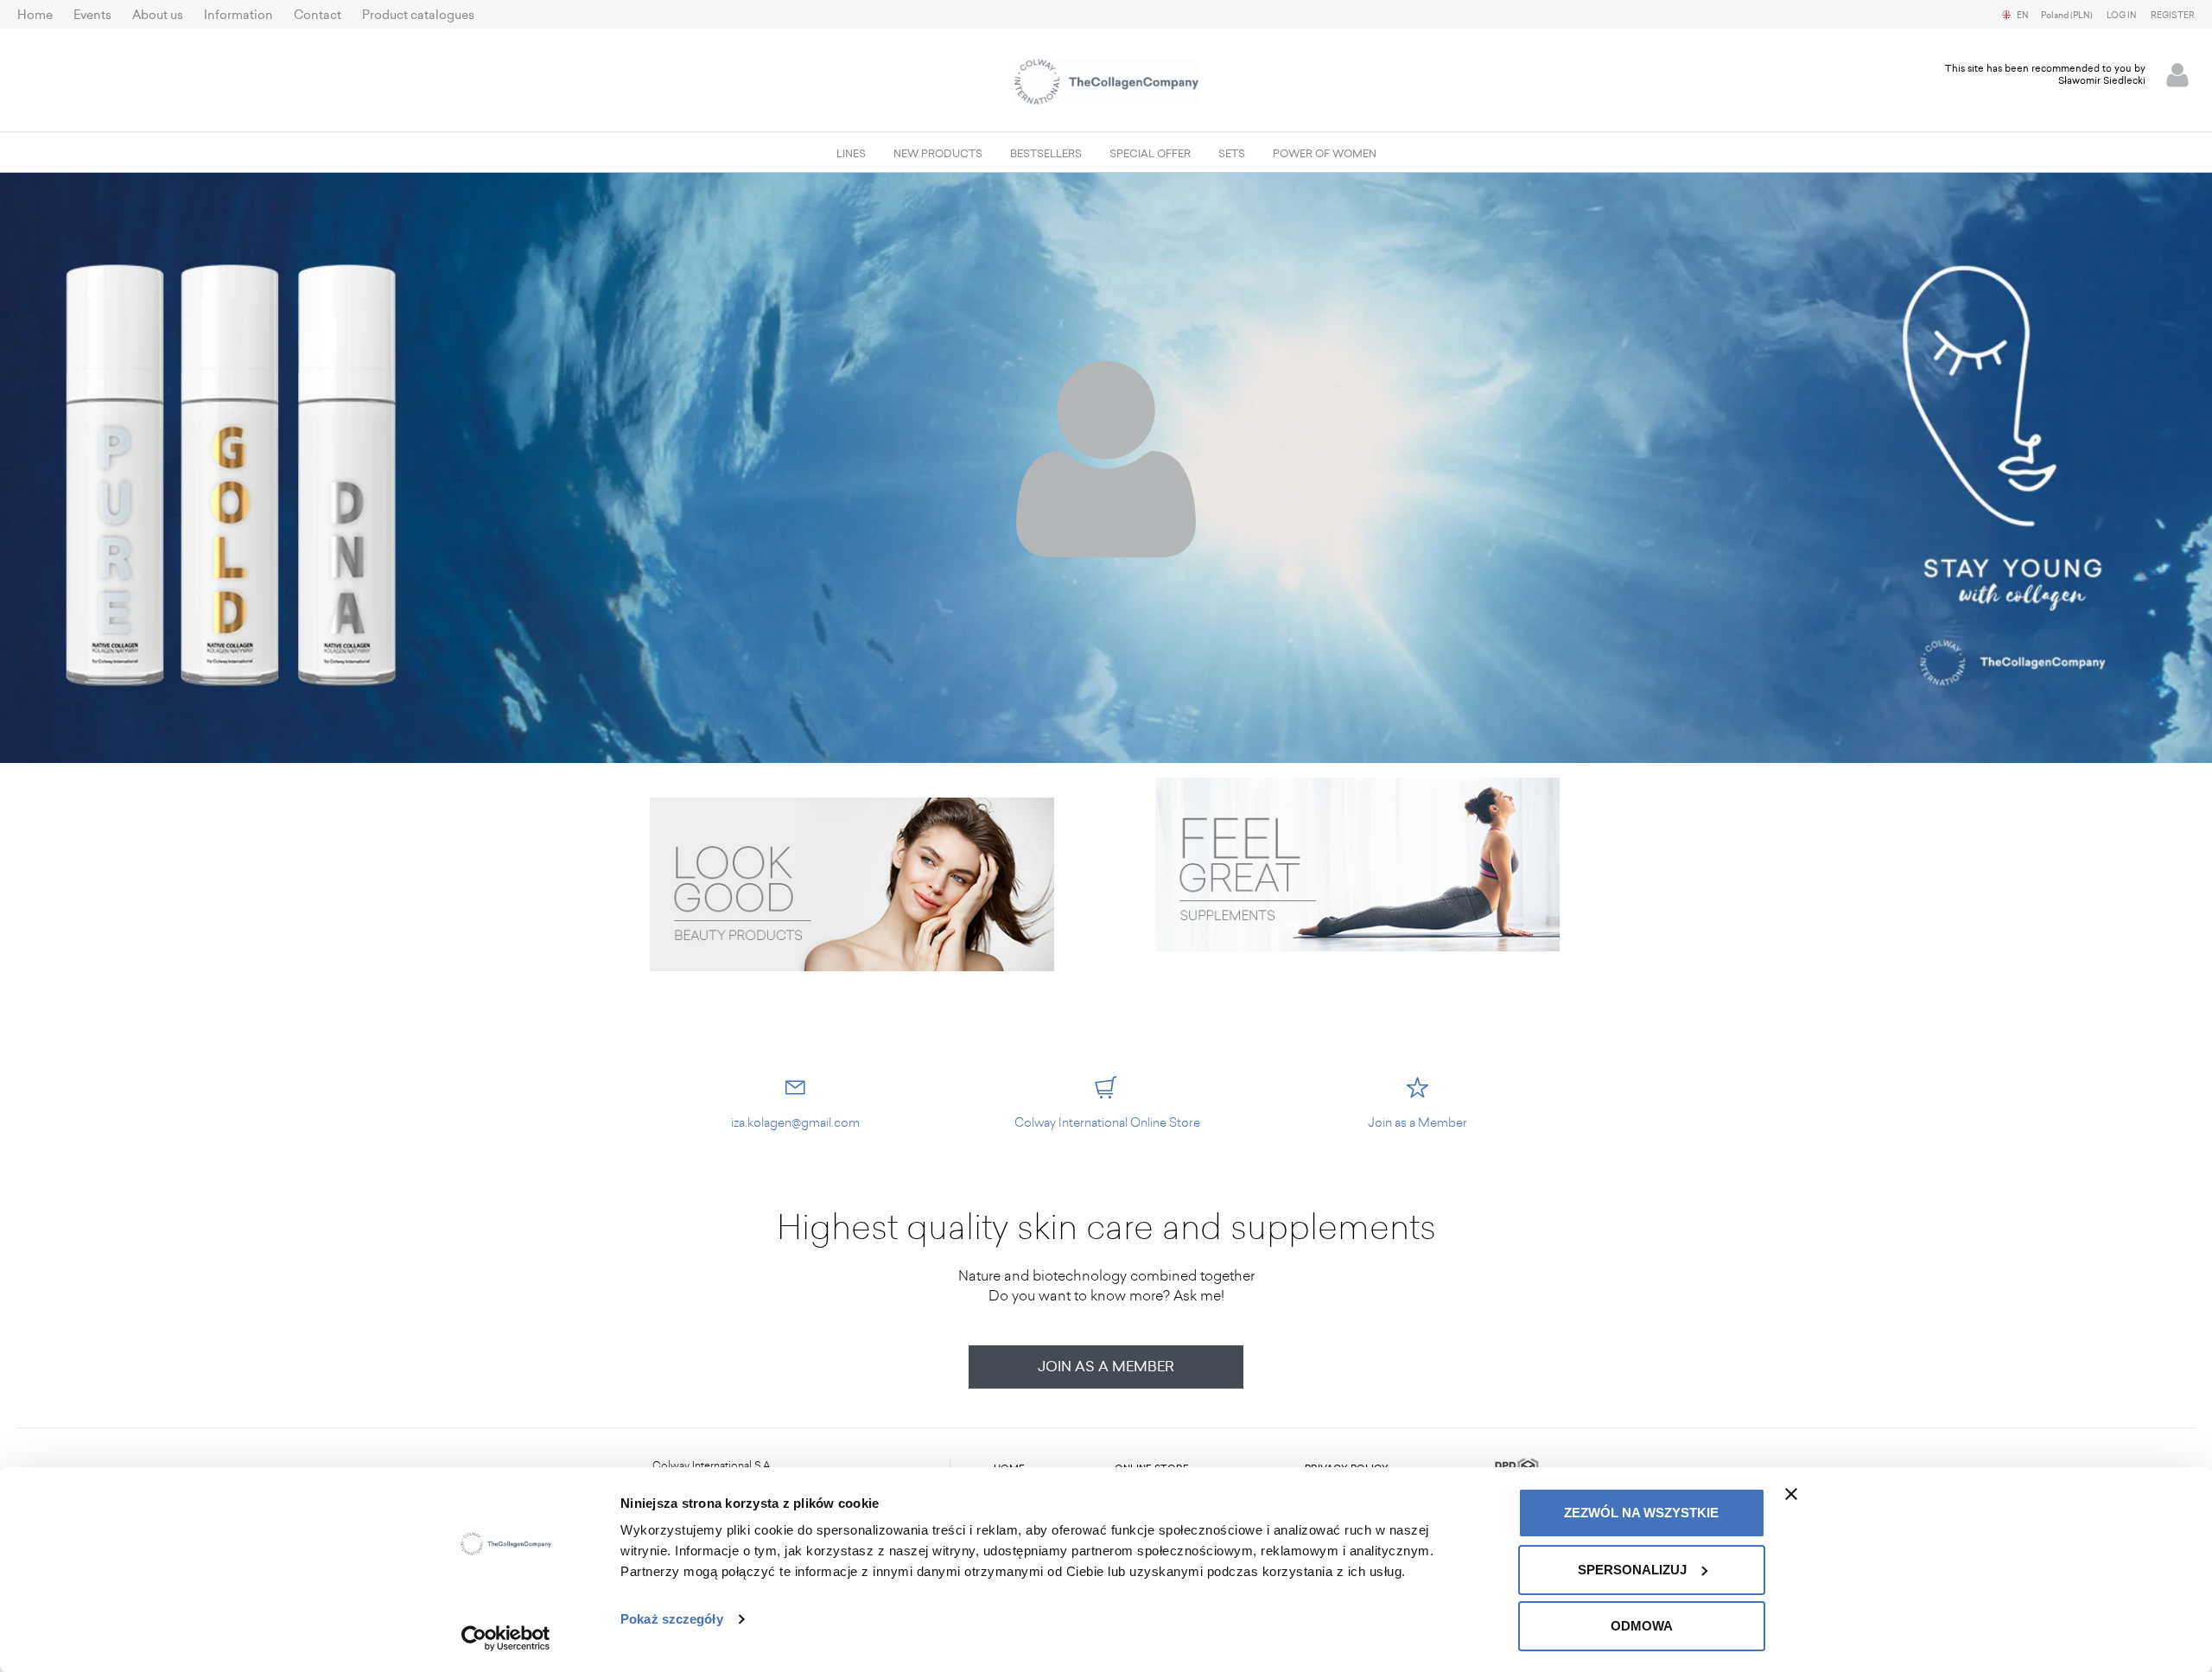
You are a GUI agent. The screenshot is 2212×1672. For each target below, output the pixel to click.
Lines (851, 154)
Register (2173, 16)
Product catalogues (418, 15)
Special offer (1150, 154)
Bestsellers (1046, 154)
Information (238, 15)
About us (158, 15)
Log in (2122, 16)
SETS (1232, 154)
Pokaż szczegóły (672, 1619)
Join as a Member (1106, 1367)
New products (938, 154)
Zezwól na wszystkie (1641, 1513)
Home (35, 15)
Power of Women (1325, 154)
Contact (318, 15)
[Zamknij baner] (1791, 1494)
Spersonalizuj (1632, 1570)
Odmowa (1642, 1626)
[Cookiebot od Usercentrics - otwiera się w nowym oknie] (506, 1638)
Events (92, 15)
